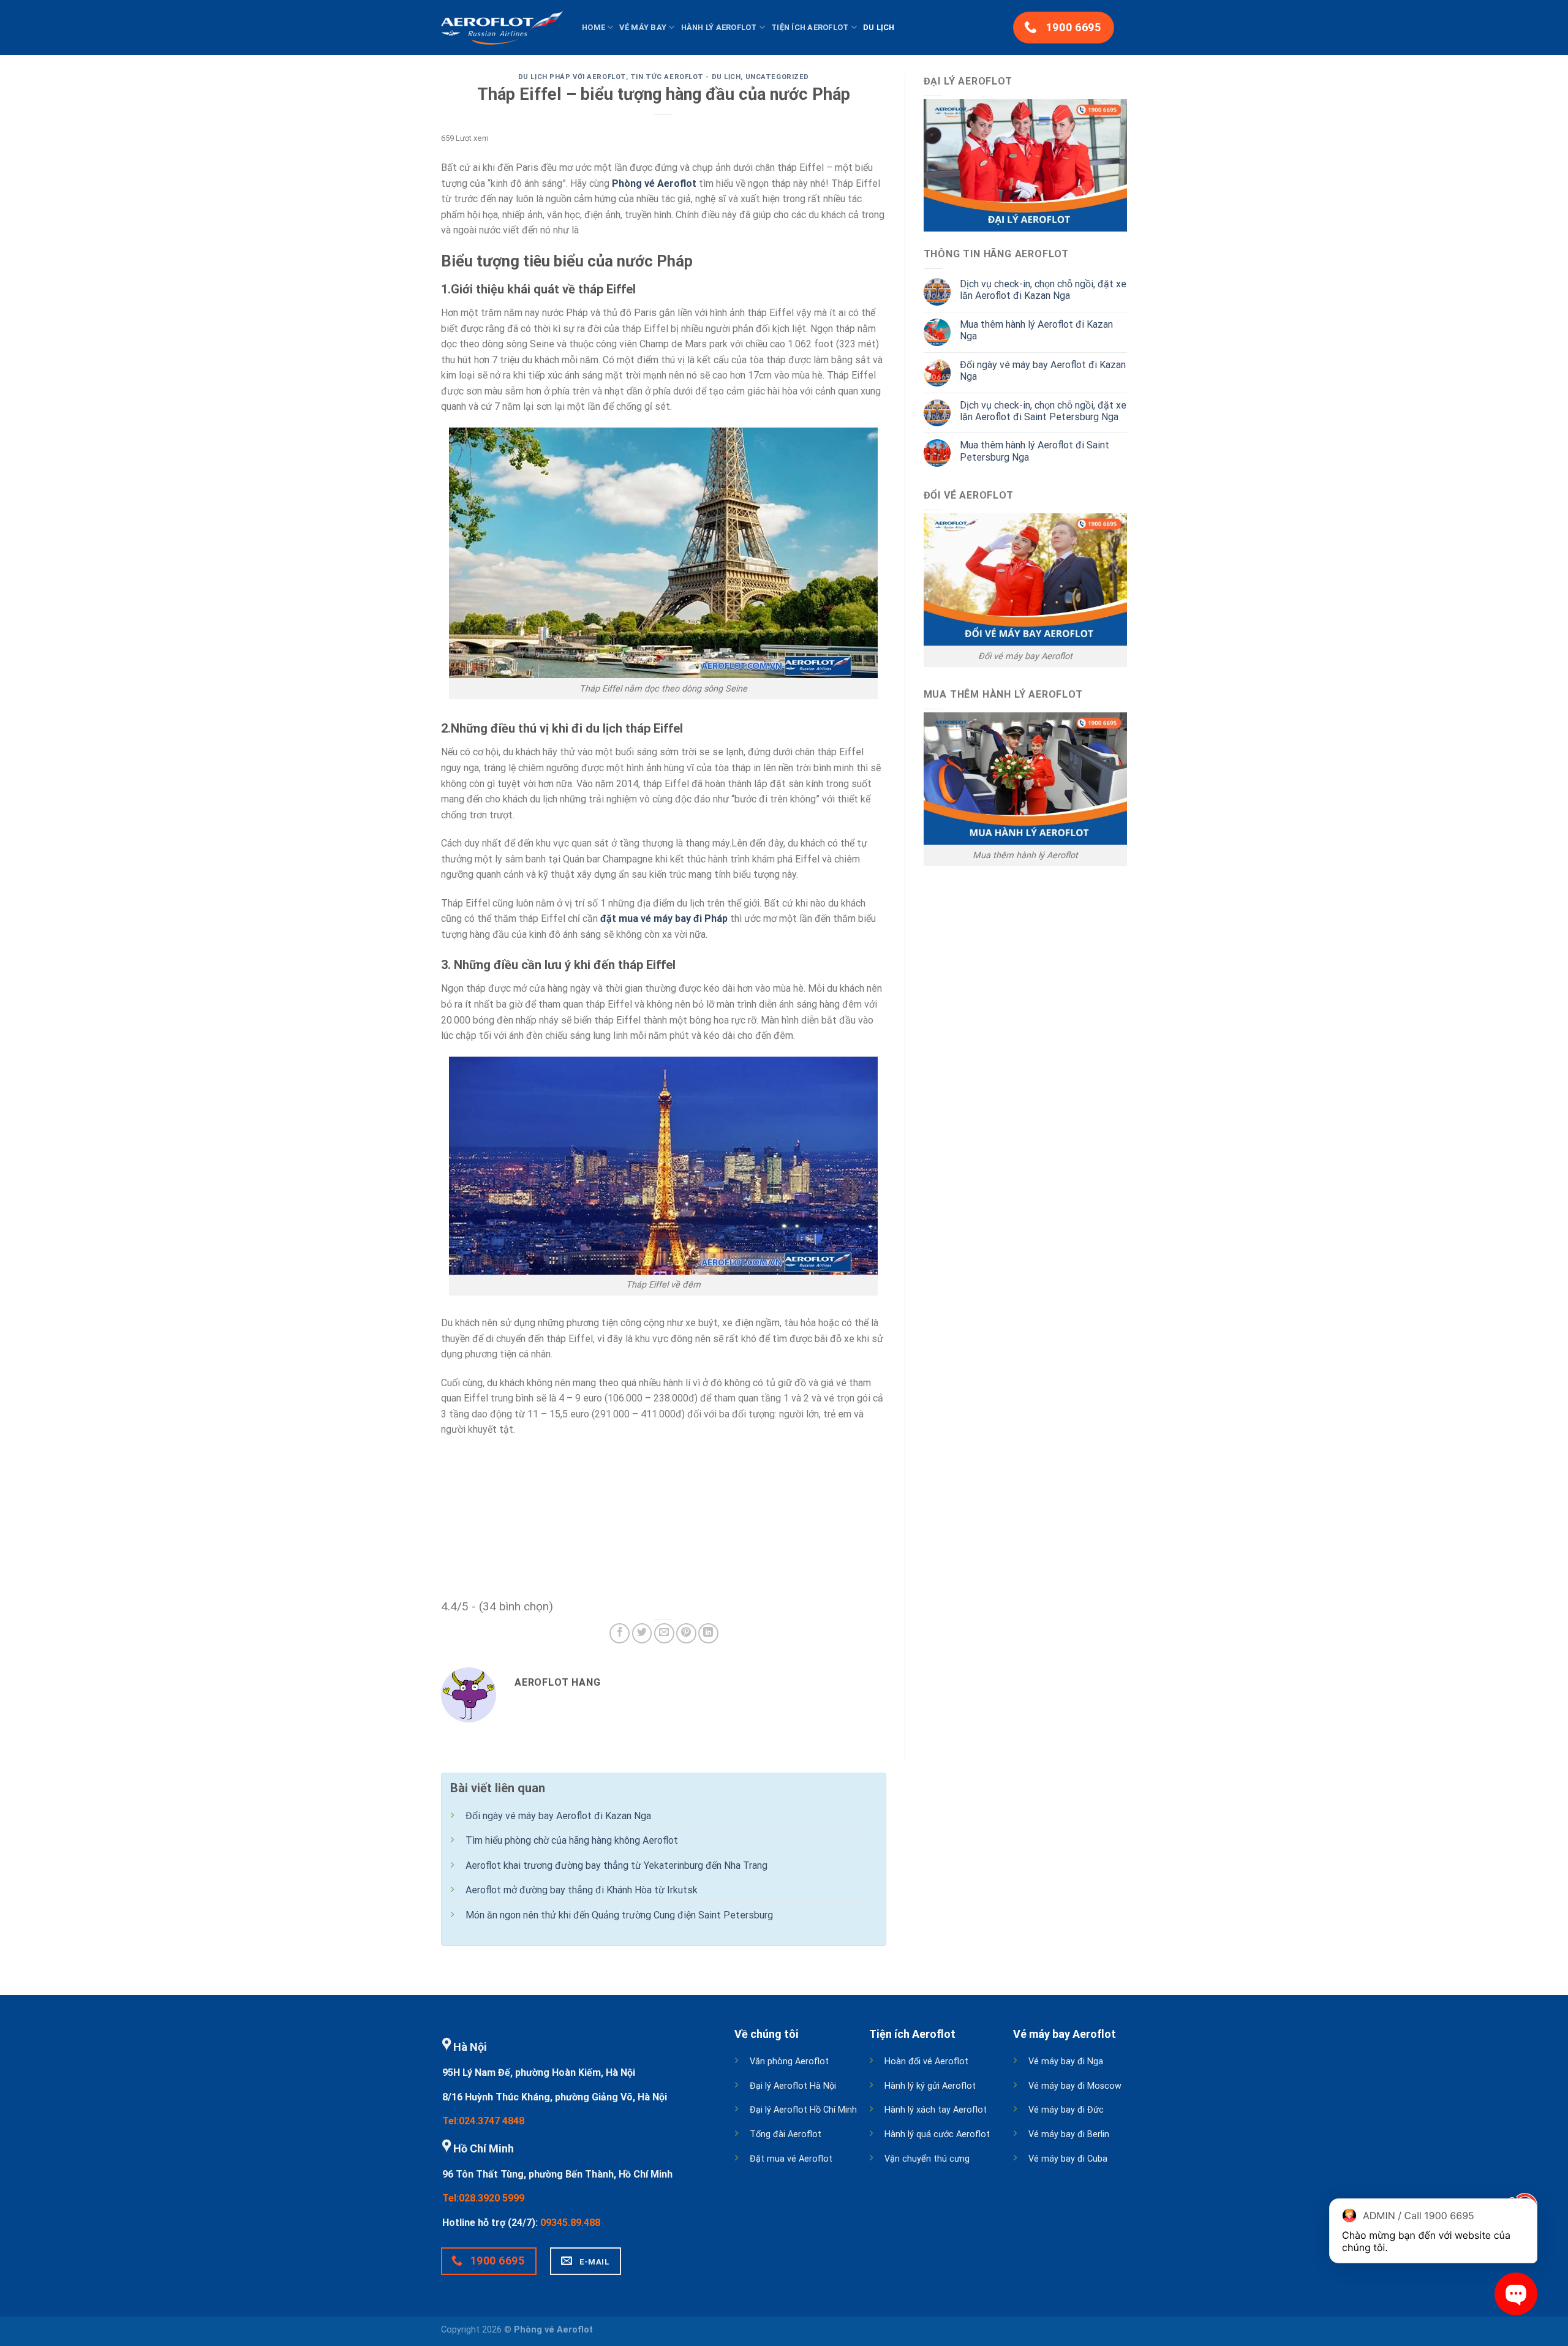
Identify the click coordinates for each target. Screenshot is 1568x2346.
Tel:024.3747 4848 (483, 2121)
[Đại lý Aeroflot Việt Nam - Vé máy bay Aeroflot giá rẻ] (502, 28)
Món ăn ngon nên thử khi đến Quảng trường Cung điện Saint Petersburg (619, 1915)
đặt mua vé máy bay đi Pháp (664, 918)
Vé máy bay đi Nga (1066, 2061)
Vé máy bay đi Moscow (1075, 2086)
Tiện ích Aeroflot (810, 27)
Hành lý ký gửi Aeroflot (930, 2086)
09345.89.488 (570, 2223)
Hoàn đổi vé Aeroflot (926, 2061)
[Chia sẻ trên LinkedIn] (708, 1633)
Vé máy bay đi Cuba (1068, 2159)
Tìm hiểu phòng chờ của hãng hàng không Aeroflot (572, 1840)
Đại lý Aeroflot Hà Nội (793, 2086)
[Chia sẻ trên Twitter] (642, 1633)
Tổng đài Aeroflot (786, 2134)
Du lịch (879, 27)
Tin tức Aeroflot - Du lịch (686, 77)
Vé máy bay (643, 27)
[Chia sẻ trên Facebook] (620, 1633)
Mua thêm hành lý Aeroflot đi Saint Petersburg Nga (1035, 451)
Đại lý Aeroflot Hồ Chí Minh (803, 2110)
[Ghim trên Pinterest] (686, 1633)
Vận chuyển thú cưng (927, 2159)
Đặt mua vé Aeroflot (791, 2159)
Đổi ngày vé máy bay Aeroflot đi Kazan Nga (1043, 371)
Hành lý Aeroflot (719, 27)
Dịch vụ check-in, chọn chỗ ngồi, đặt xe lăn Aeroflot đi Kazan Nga (1043, 290)
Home (594, 27)
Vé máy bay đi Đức (1066, 2110)
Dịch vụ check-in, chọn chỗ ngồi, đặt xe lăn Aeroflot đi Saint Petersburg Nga (1043, 411)
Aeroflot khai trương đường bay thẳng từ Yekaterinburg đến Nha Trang (616, 1865)
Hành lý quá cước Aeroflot (937, 2134)
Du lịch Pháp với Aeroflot (572, 77)
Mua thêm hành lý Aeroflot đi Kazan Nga (1036, 330)
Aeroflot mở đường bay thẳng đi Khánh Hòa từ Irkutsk (582, 1890)
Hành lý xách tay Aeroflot (936, 2110)
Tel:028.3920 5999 (483, 2198)
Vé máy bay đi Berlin (1069, 2134)
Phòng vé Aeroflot (654, 183)
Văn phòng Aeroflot (789, 2061)
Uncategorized (777, 77)
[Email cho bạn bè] (664, 1633)
